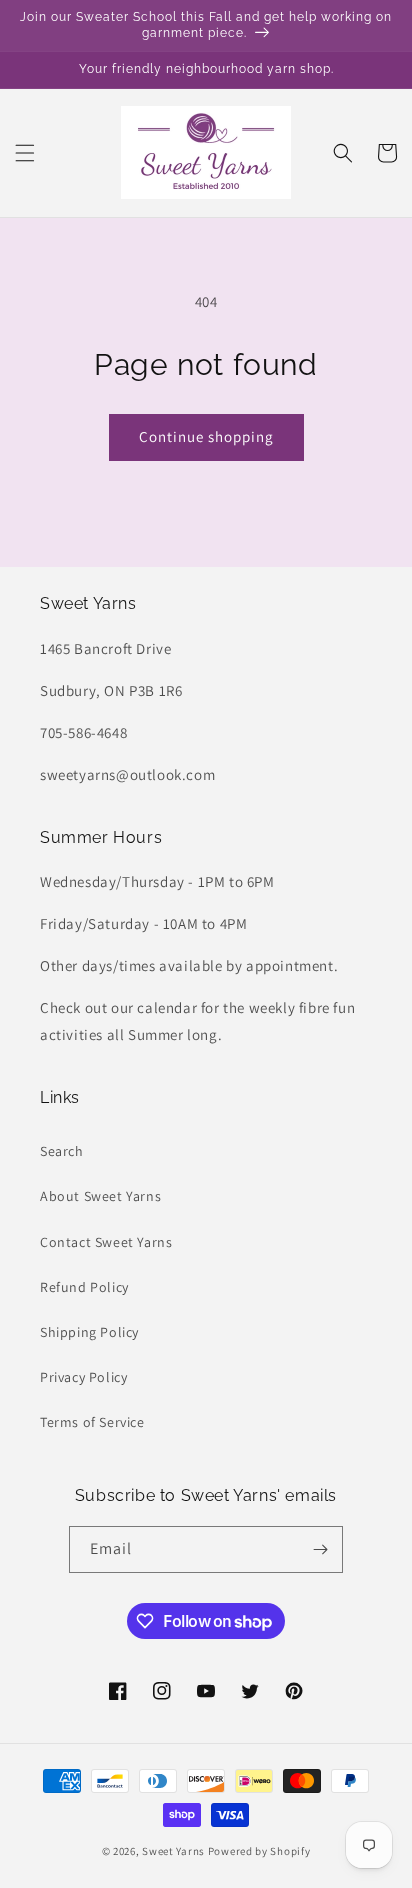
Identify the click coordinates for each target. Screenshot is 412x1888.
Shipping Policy (89, 1332)
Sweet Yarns (173, 1851)
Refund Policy (84, 1287)
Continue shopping (206, 436)
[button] (25, 153)
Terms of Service (92, 1422)
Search (62, 1151)
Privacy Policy (83, 1377)
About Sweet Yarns (100, 1196)
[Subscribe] (320, 1549)
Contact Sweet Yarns (106, 1242)
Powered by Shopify (259, 1851)
